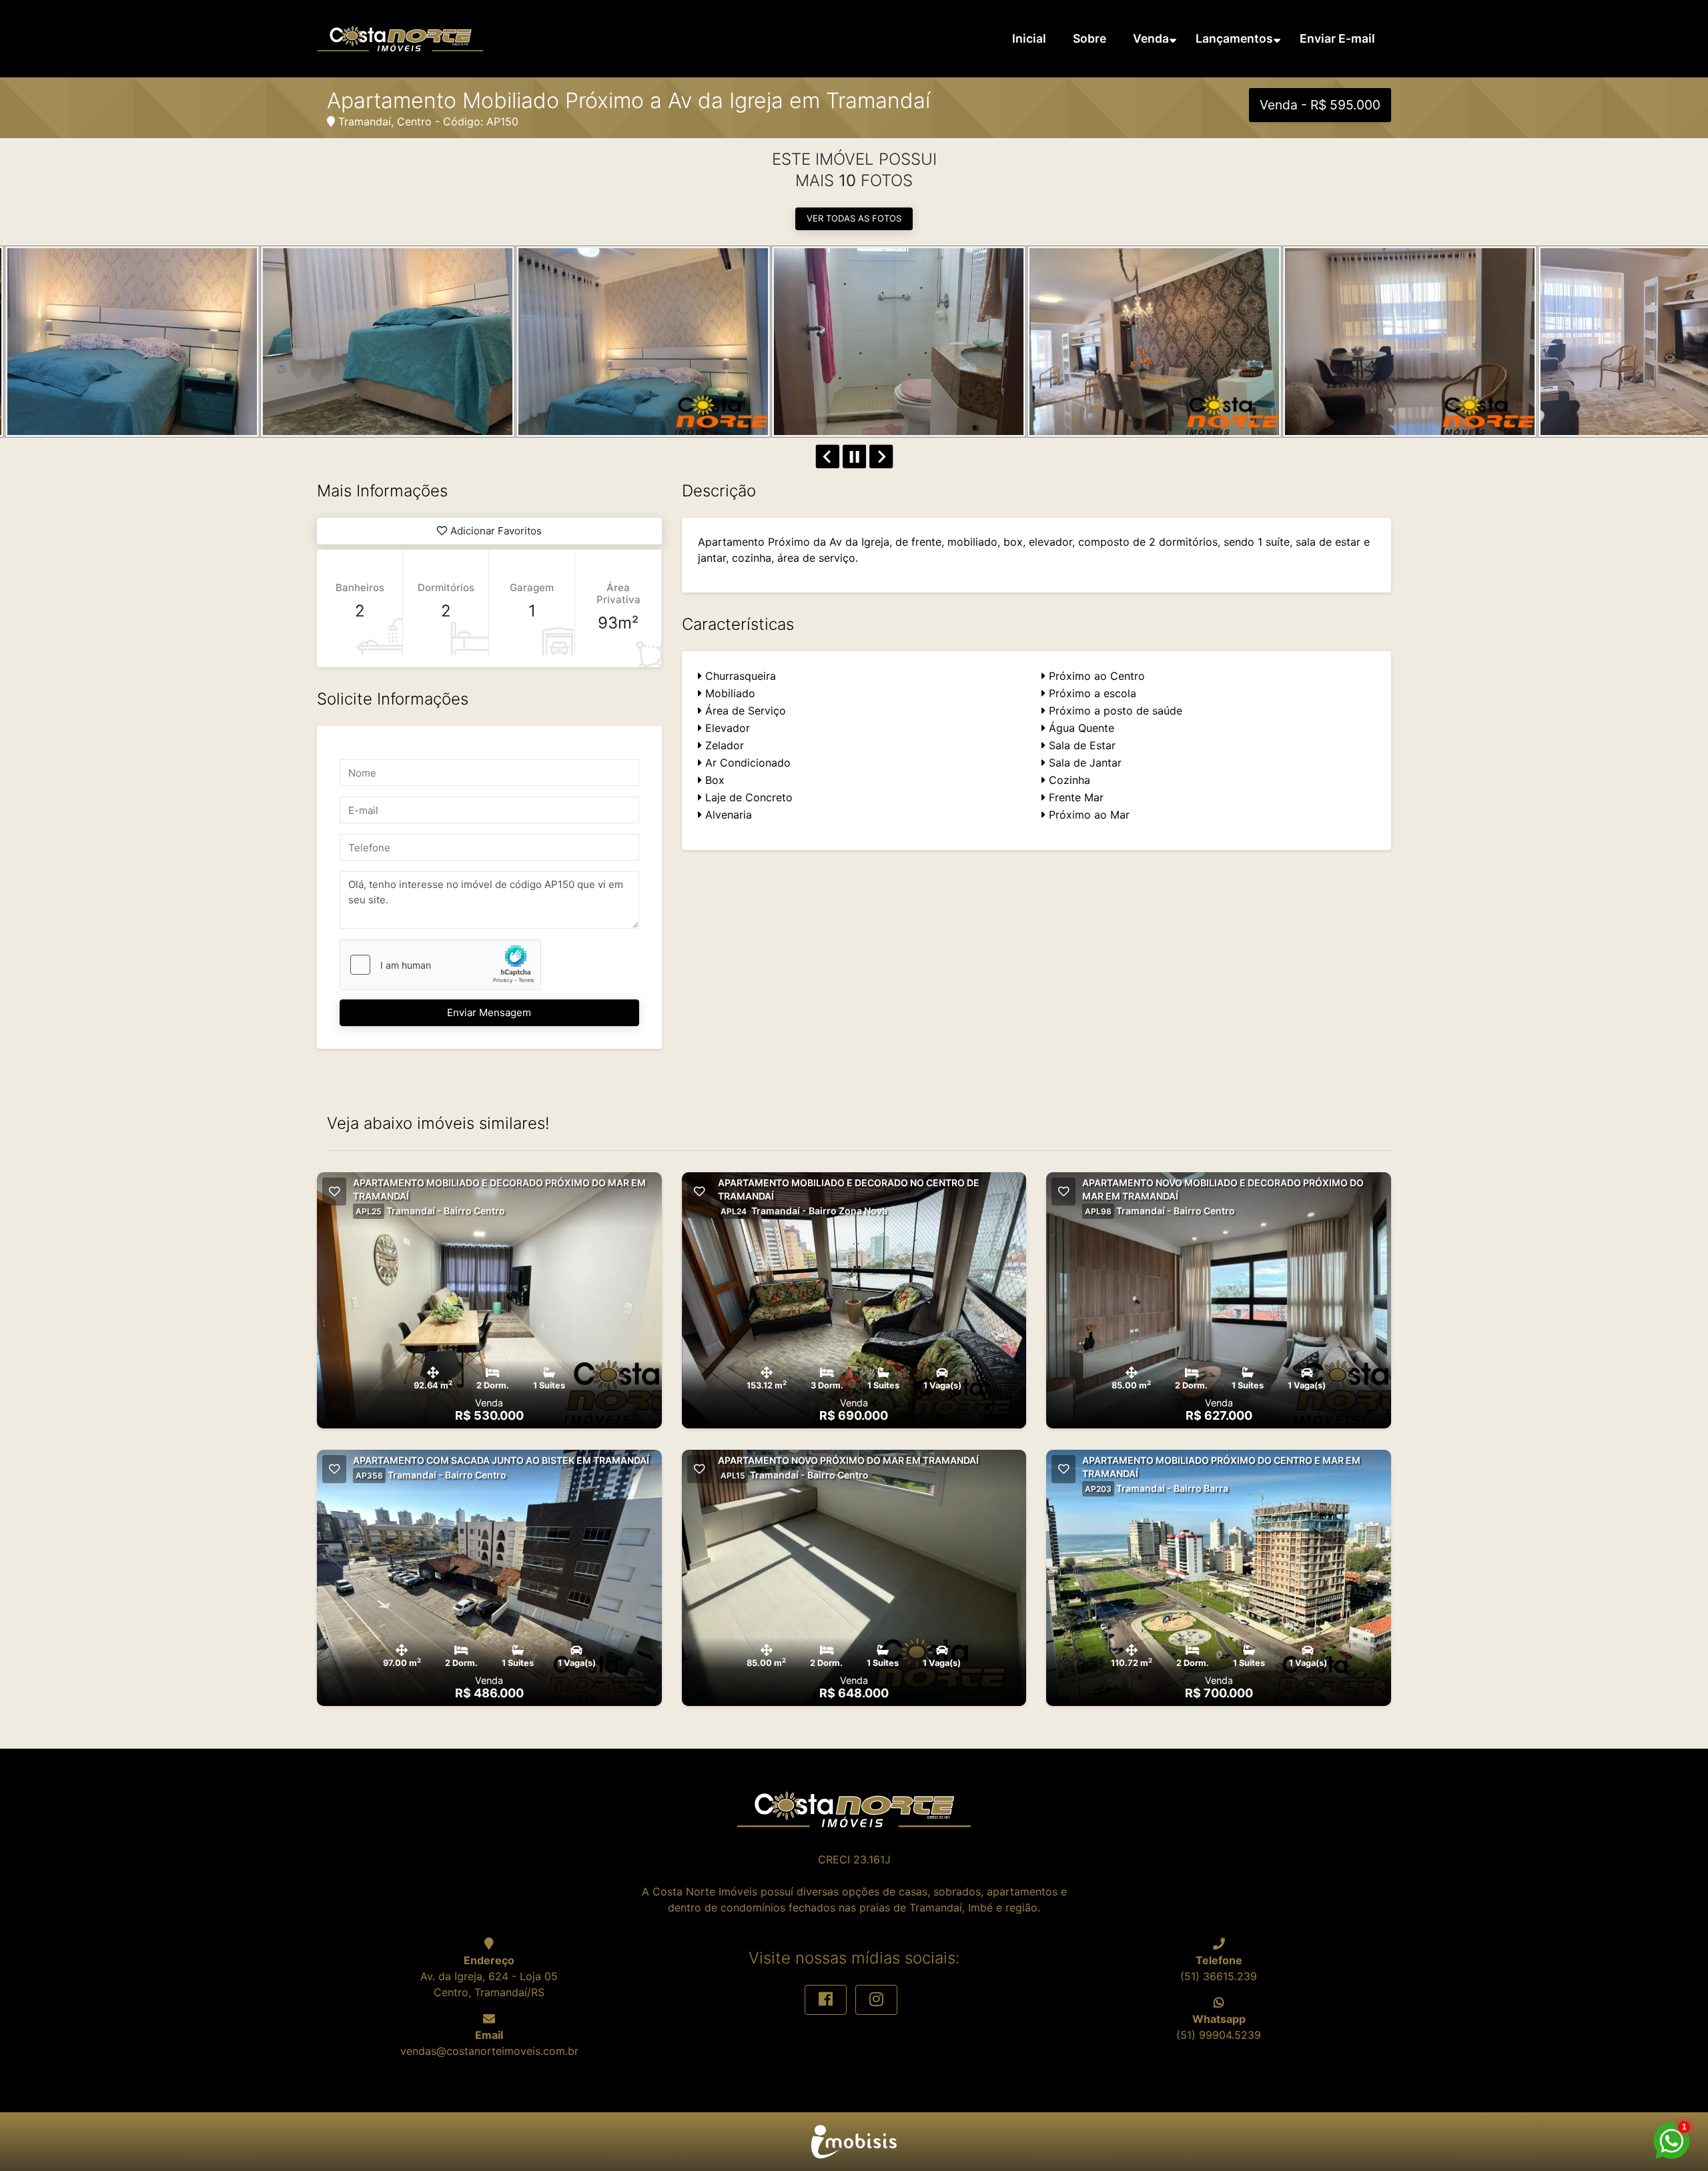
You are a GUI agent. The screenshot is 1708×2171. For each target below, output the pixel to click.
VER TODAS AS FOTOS (854, 218)
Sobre (1090, 38)
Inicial (1029, 38)
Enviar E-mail (1337, 38)
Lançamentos (1234, 38)
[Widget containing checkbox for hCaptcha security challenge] (440, 965)
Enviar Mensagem (489, 1012)
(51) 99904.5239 (1219, 2035)
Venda (1151, 38)
